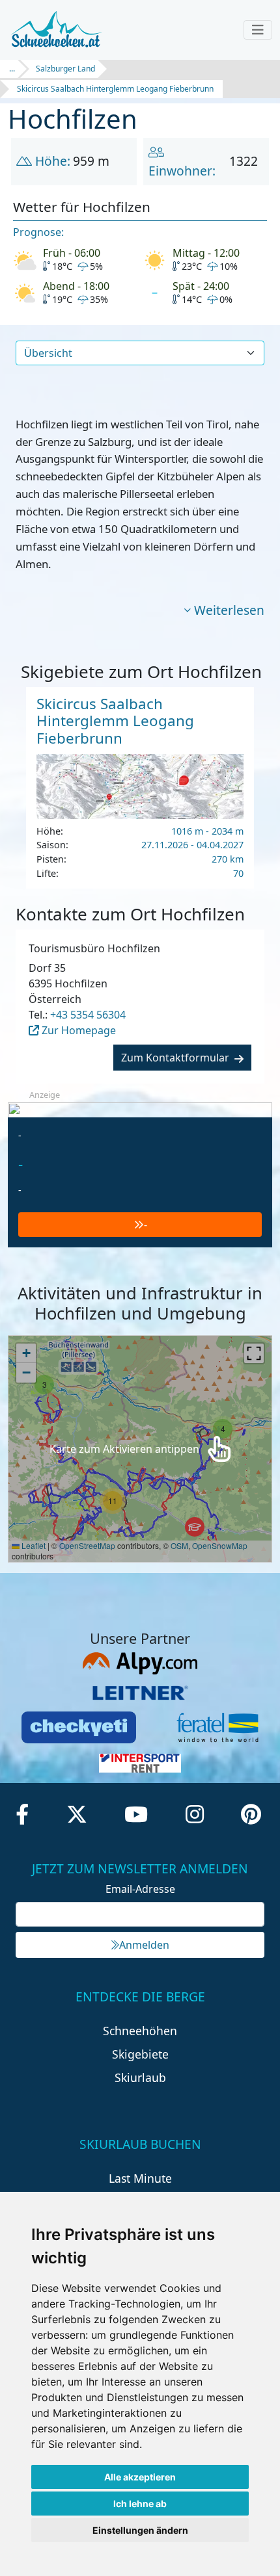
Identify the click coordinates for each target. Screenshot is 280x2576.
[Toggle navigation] (258, 30)
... (12, 69)
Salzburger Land (65, 69)
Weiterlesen (229, 610)
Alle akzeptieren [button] (140, 2477)
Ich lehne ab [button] (140, 2504)
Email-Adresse (140, 1889)
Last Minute (140, 2178)
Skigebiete (140, 2054)
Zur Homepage (77, 1030)
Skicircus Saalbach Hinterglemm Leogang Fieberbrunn (115, 89)
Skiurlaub (140, 2077)
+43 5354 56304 (88, 1015)
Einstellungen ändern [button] (140, 2530)
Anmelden (144, 1945)
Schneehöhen (140, 2031)
